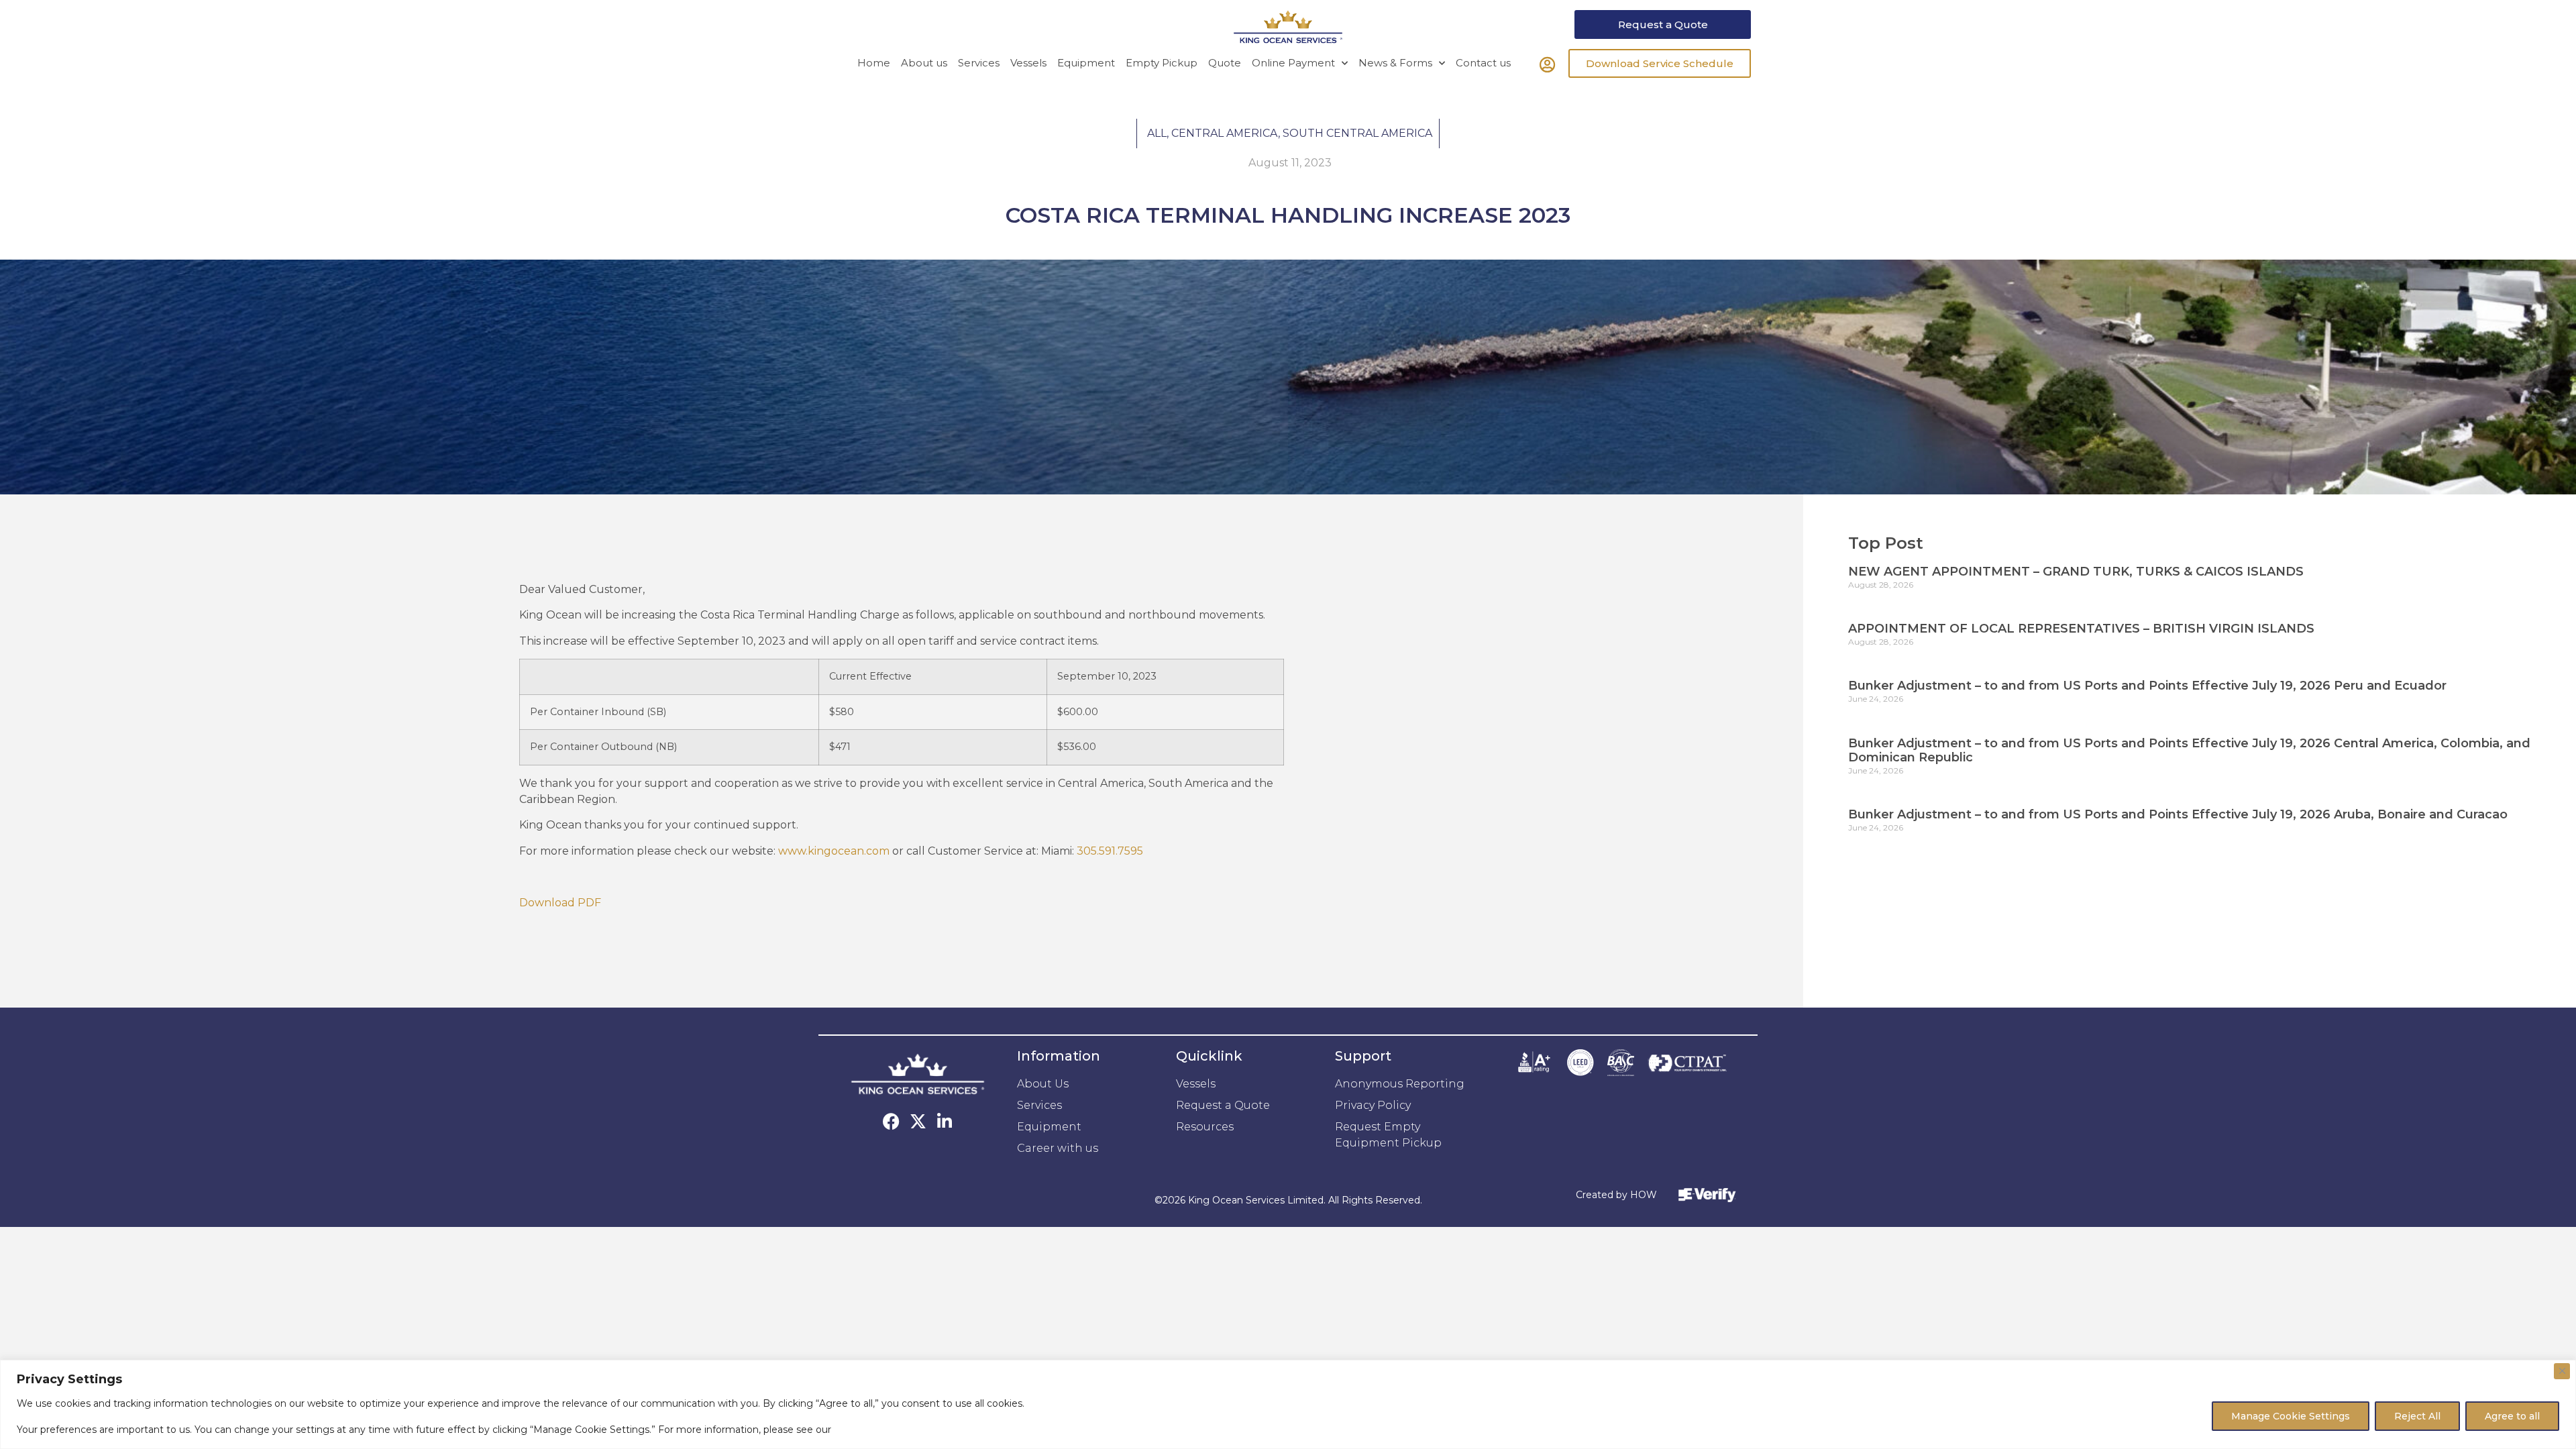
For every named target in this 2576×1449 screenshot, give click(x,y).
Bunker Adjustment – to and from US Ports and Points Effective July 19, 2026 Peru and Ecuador (2147, 686)
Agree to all (2512, 1416)
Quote (1225, 63)
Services (979, 63)
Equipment (1086, 63)
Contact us (1483, 63)
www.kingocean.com (834, 851)
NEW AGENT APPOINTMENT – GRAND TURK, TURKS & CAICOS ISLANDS (2076, 572)
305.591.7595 (1110, 851)
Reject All (2417, 1416)
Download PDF (560, 903)
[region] (1288, 1404)
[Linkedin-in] (945, 1121)
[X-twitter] (918, 1121)
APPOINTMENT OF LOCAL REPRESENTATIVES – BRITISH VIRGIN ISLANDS (2081, 629)
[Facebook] (891, 1121)
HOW (1644, 1195)
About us (924, 63)
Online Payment (1293, 63)
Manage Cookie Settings (2291, 1416)
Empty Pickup (1162, 63)
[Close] (2562, 1371)
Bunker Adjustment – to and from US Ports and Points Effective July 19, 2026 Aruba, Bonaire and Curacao (2178, 814)
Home (874, 63)
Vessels (1028, 63)
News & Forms (1395, 63)
